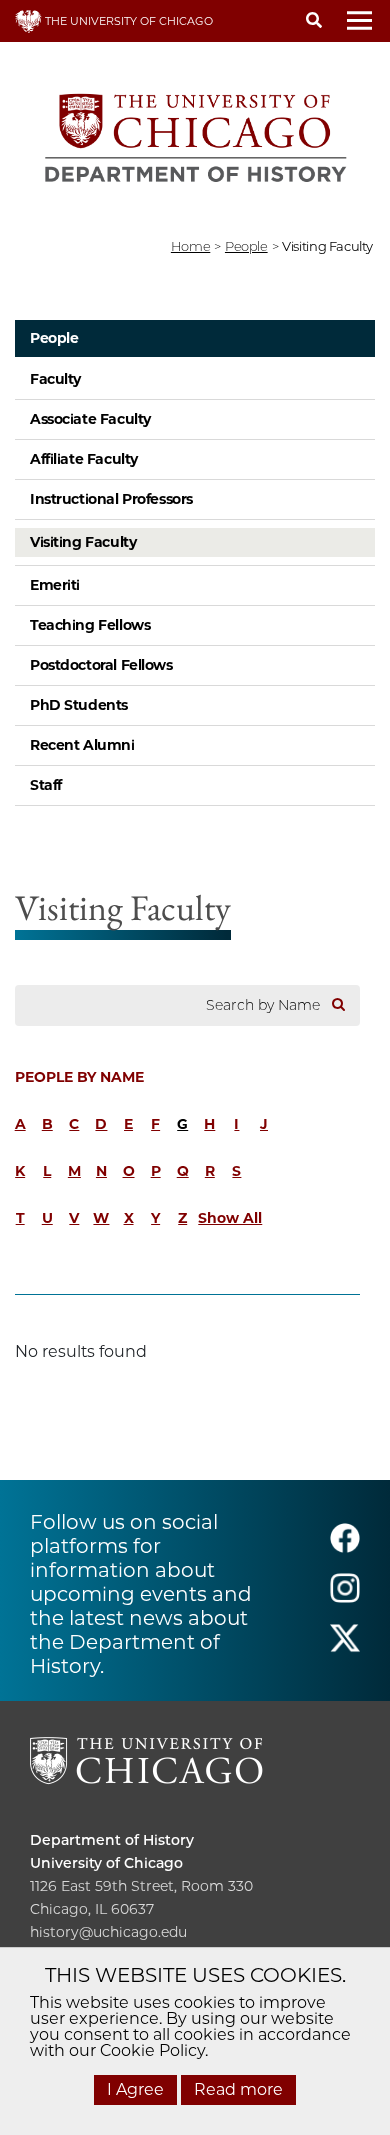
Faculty (55, 379)
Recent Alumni (82, 745)
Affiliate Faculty (84, 459)
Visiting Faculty (83, 542)
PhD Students (79, 705)
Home (190, 246)
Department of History (112, 1840)
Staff (46, 785)
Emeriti (55, 585)
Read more (238, 2089)
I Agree (135, 2089)
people (246, 246)
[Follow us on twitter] (345, 1646)
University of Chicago (106, 1863)
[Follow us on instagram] (345, 1596)
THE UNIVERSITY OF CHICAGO (127, 21)
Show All (230, 1218)
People (54, 338)
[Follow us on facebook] (345, 1546)
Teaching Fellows (90, 625)
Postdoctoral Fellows (101, 665)
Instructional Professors (111, 499)
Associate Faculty (90, 419)
